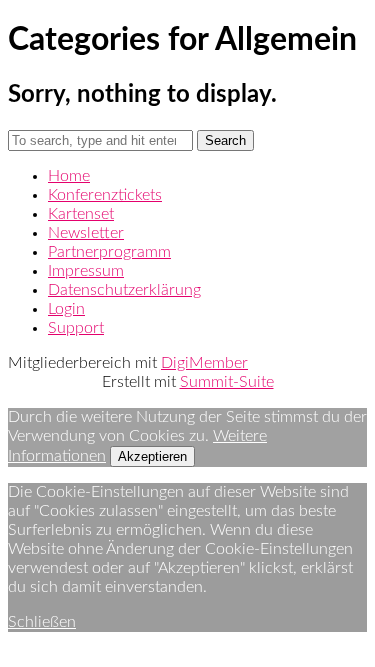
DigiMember (204, 363)
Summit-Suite (227, 382)
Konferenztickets (105, 195)
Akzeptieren (152, 456)
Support (76, 328)
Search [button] (225, 140)
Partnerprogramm (109, 252)
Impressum (86, 271)
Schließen (42, 622)
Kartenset (81, 214)
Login (66, 309)
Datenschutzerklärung (124, 290)
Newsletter (86, 233)
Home (69, 176)
